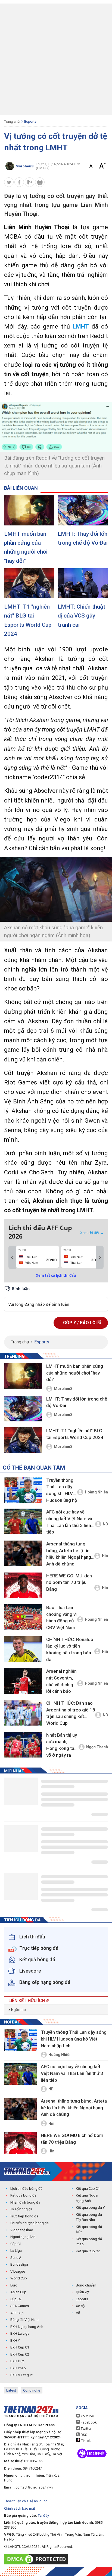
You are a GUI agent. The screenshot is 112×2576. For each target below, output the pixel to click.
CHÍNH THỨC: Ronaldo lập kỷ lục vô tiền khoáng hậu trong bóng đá (70, 1649)
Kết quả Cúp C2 (88, 2251)
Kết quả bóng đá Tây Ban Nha (89, 2217)
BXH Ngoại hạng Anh (27, 2327)
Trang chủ (12, 121)
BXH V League (21, 2375)
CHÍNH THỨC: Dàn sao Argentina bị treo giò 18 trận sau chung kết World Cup (71, 1713)
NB (105, 1524)
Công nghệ (32, 2390)
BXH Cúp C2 (20, 2354)
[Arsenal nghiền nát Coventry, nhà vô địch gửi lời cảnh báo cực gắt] (23, 1681)
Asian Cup (18, 2292)
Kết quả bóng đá (23, 2195)
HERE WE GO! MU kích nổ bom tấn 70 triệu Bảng (69, 1582)
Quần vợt (83, 2292)
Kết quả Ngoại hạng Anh (87, 2198)
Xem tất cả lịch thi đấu (56, 1275)
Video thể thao (22, 2230)
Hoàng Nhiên (96, 1492)
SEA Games (20, 2306)
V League (18, 2271)
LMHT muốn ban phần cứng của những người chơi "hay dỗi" (26, 547)
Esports (30, 121)
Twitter (86, 2429)
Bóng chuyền (86, 2285)
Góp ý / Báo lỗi (80, 1323)
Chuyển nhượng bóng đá (29, 2223)
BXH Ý (15, 2341)
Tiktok (85, 2441)
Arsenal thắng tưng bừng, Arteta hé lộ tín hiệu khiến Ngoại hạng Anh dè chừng (69, 1554)
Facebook (88, 2422)
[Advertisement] (56, 59)
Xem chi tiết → (92, 1233)
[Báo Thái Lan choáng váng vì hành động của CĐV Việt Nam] (23, 1617)
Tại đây (43, 2515)
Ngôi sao (18, 2010)
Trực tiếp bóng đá (24, 2216)
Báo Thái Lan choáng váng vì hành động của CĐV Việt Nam (61, 1617)
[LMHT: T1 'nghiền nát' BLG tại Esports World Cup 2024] (29, 583)
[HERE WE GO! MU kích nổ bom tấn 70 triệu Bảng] (23, 1585)
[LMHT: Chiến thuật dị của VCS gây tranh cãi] (83, 583)
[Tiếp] (100, 1257)
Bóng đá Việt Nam (24, 2320)
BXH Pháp (18, 2368)
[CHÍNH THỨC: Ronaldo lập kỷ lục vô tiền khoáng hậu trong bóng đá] (23, 1649)
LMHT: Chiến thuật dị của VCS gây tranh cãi (81, 616)
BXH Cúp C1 (20, 2347)
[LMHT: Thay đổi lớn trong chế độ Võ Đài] (83, 510)
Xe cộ (80, 2306)
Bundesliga (19, 2264)
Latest (11, 2390)
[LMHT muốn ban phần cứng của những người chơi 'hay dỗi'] (29, 510)
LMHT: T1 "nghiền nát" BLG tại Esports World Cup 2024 (28, 620)
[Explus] (56, 1298)
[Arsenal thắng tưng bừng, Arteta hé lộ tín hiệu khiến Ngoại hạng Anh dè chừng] (23, 1553)
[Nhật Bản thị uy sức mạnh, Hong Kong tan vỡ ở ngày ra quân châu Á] (23, 1745)
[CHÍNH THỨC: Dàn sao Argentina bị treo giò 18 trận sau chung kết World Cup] (23, 1713)
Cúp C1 (16, 2244)
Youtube (87, 2416)
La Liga (16, 2251)
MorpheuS (63, 1389)
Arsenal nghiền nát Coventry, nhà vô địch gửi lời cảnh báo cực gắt (62, 1682)
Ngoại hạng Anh (23, 2237)
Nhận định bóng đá (25, 2202)
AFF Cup (17, 2313)
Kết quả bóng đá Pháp (89, 2242)
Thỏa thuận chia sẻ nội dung (26, 2501)
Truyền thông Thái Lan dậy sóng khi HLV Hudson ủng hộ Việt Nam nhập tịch (62, 1491)
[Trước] (12, 1257)
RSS (84, 2435)
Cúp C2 (16, 2299)
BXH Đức (17, 2361)
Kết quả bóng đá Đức (89, 2229)
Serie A (16, 2258)
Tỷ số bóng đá (21, 2209)
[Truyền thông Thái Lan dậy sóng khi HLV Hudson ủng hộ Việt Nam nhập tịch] (23, 1490)
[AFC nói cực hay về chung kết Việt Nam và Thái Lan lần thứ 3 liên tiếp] (23, 1521)
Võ (78, 2313)
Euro (14, 2285)
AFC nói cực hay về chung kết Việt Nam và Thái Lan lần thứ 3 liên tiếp (69, 1522)
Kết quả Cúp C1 (88, 2189)
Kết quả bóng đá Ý (90, 2208)
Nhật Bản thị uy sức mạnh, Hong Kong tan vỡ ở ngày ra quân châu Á (62, 1746)
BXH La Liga (20, 2333)
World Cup (19, 2278)
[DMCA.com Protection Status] (37, 2559)
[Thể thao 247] (27, 2171)
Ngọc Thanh (97, 1747)
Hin (105, 1556)
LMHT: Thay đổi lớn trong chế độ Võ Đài (83, 538)
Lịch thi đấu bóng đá (26, 2189)
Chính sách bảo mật (20, 2508)
